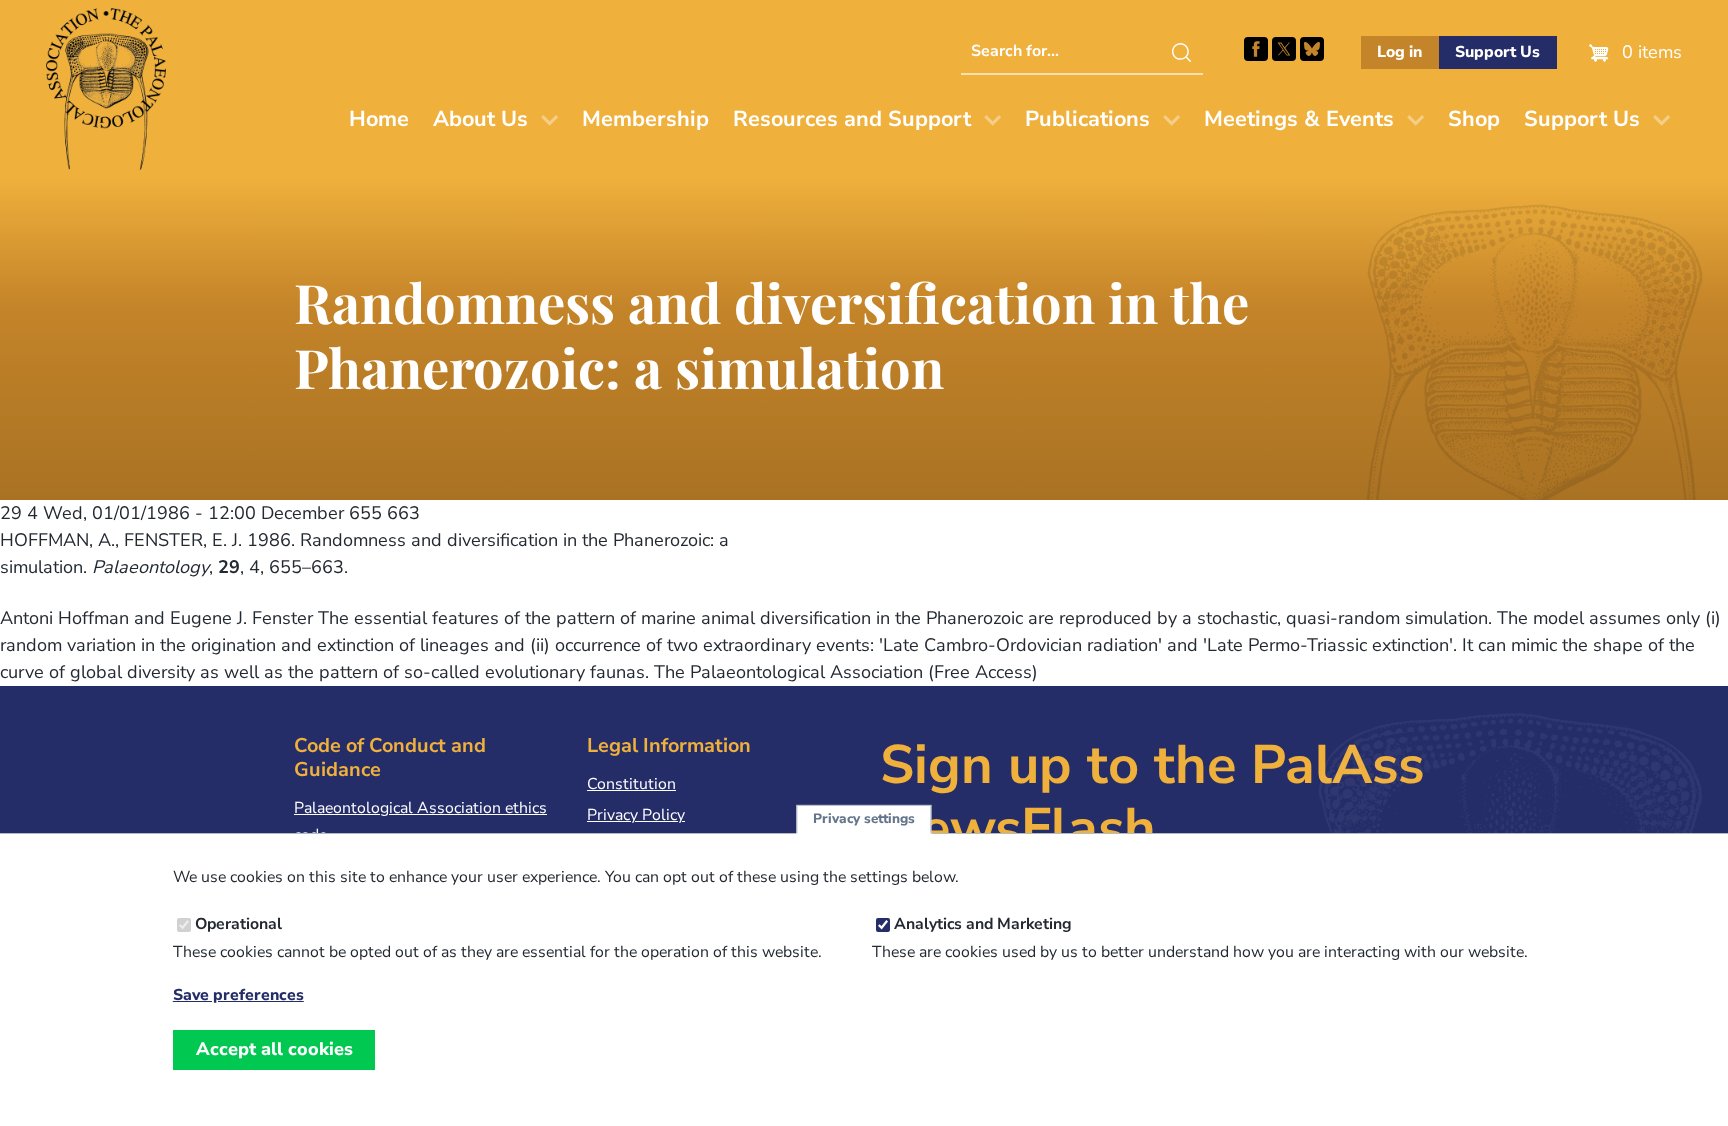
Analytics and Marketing (983, 925)
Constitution (631, 784)
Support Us (1497, 52)
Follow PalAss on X (1284, 49)
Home (379, 119)
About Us (480, 119)
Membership (645, 119)
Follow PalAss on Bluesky (1312, 49)
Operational (238, 925)
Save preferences (238, 995)
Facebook (1256, 49)
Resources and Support (852, 119)
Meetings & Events (1299, 119)
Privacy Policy (636, 815)
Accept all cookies (274, 1049)
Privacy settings (864, 819)
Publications (1087, 119)
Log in (1399, 52)
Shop (1474, 119)
